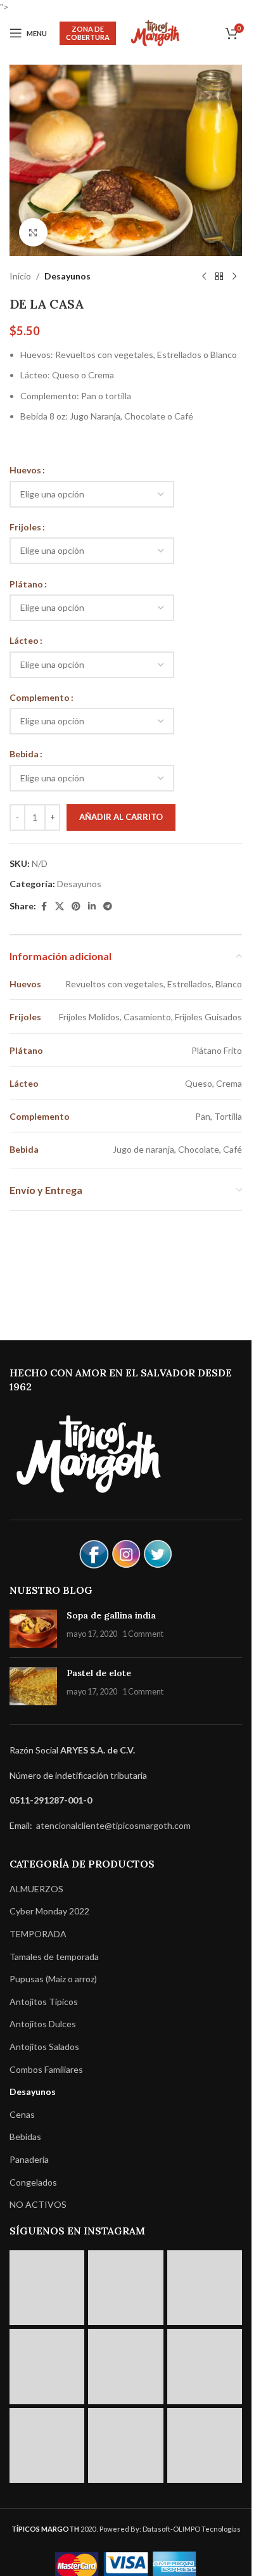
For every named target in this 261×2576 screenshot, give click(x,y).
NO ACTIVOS (38, 2204)
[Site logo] (155, 32)
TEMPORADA (38, 1934)
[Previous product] (204, 276)
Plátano (26, 584)
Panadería (29, 2159)
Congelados (33, 2182)
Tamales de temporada (54, 1957)
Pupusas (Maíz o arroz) (53, 1979)
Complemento (40, 697)
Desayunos (67, 276)
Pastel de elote (99, 1673)
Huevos (25, 470)
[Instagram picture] (47, 2288)
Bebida (24, 754)
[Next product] (234, 276)
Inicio (20, 276)
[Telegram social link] (108, 907)
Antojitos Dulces (43, 2024)
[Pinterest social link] (76, 907)
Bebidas (25, 2137)
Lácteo (24, 640)
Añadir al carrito (121, 817)
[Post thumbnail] (33, 1629)
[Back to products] (219, 276)
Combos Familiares (46, 2069)
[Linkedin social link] (92, 907)
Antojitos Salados (44, 2047)
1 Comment (143, 1634)
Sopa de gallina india (111, 1615)
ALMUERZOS (36, 1889)
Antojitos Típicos (44, 2002)
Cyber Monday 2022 (49, 1911)
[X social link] (60, 907)
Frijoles (25, 527)
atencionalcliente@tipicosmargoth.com (112, 1825)
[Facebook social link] (44, 907)
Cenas (22, 2114)
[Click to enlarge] (33, 232)
